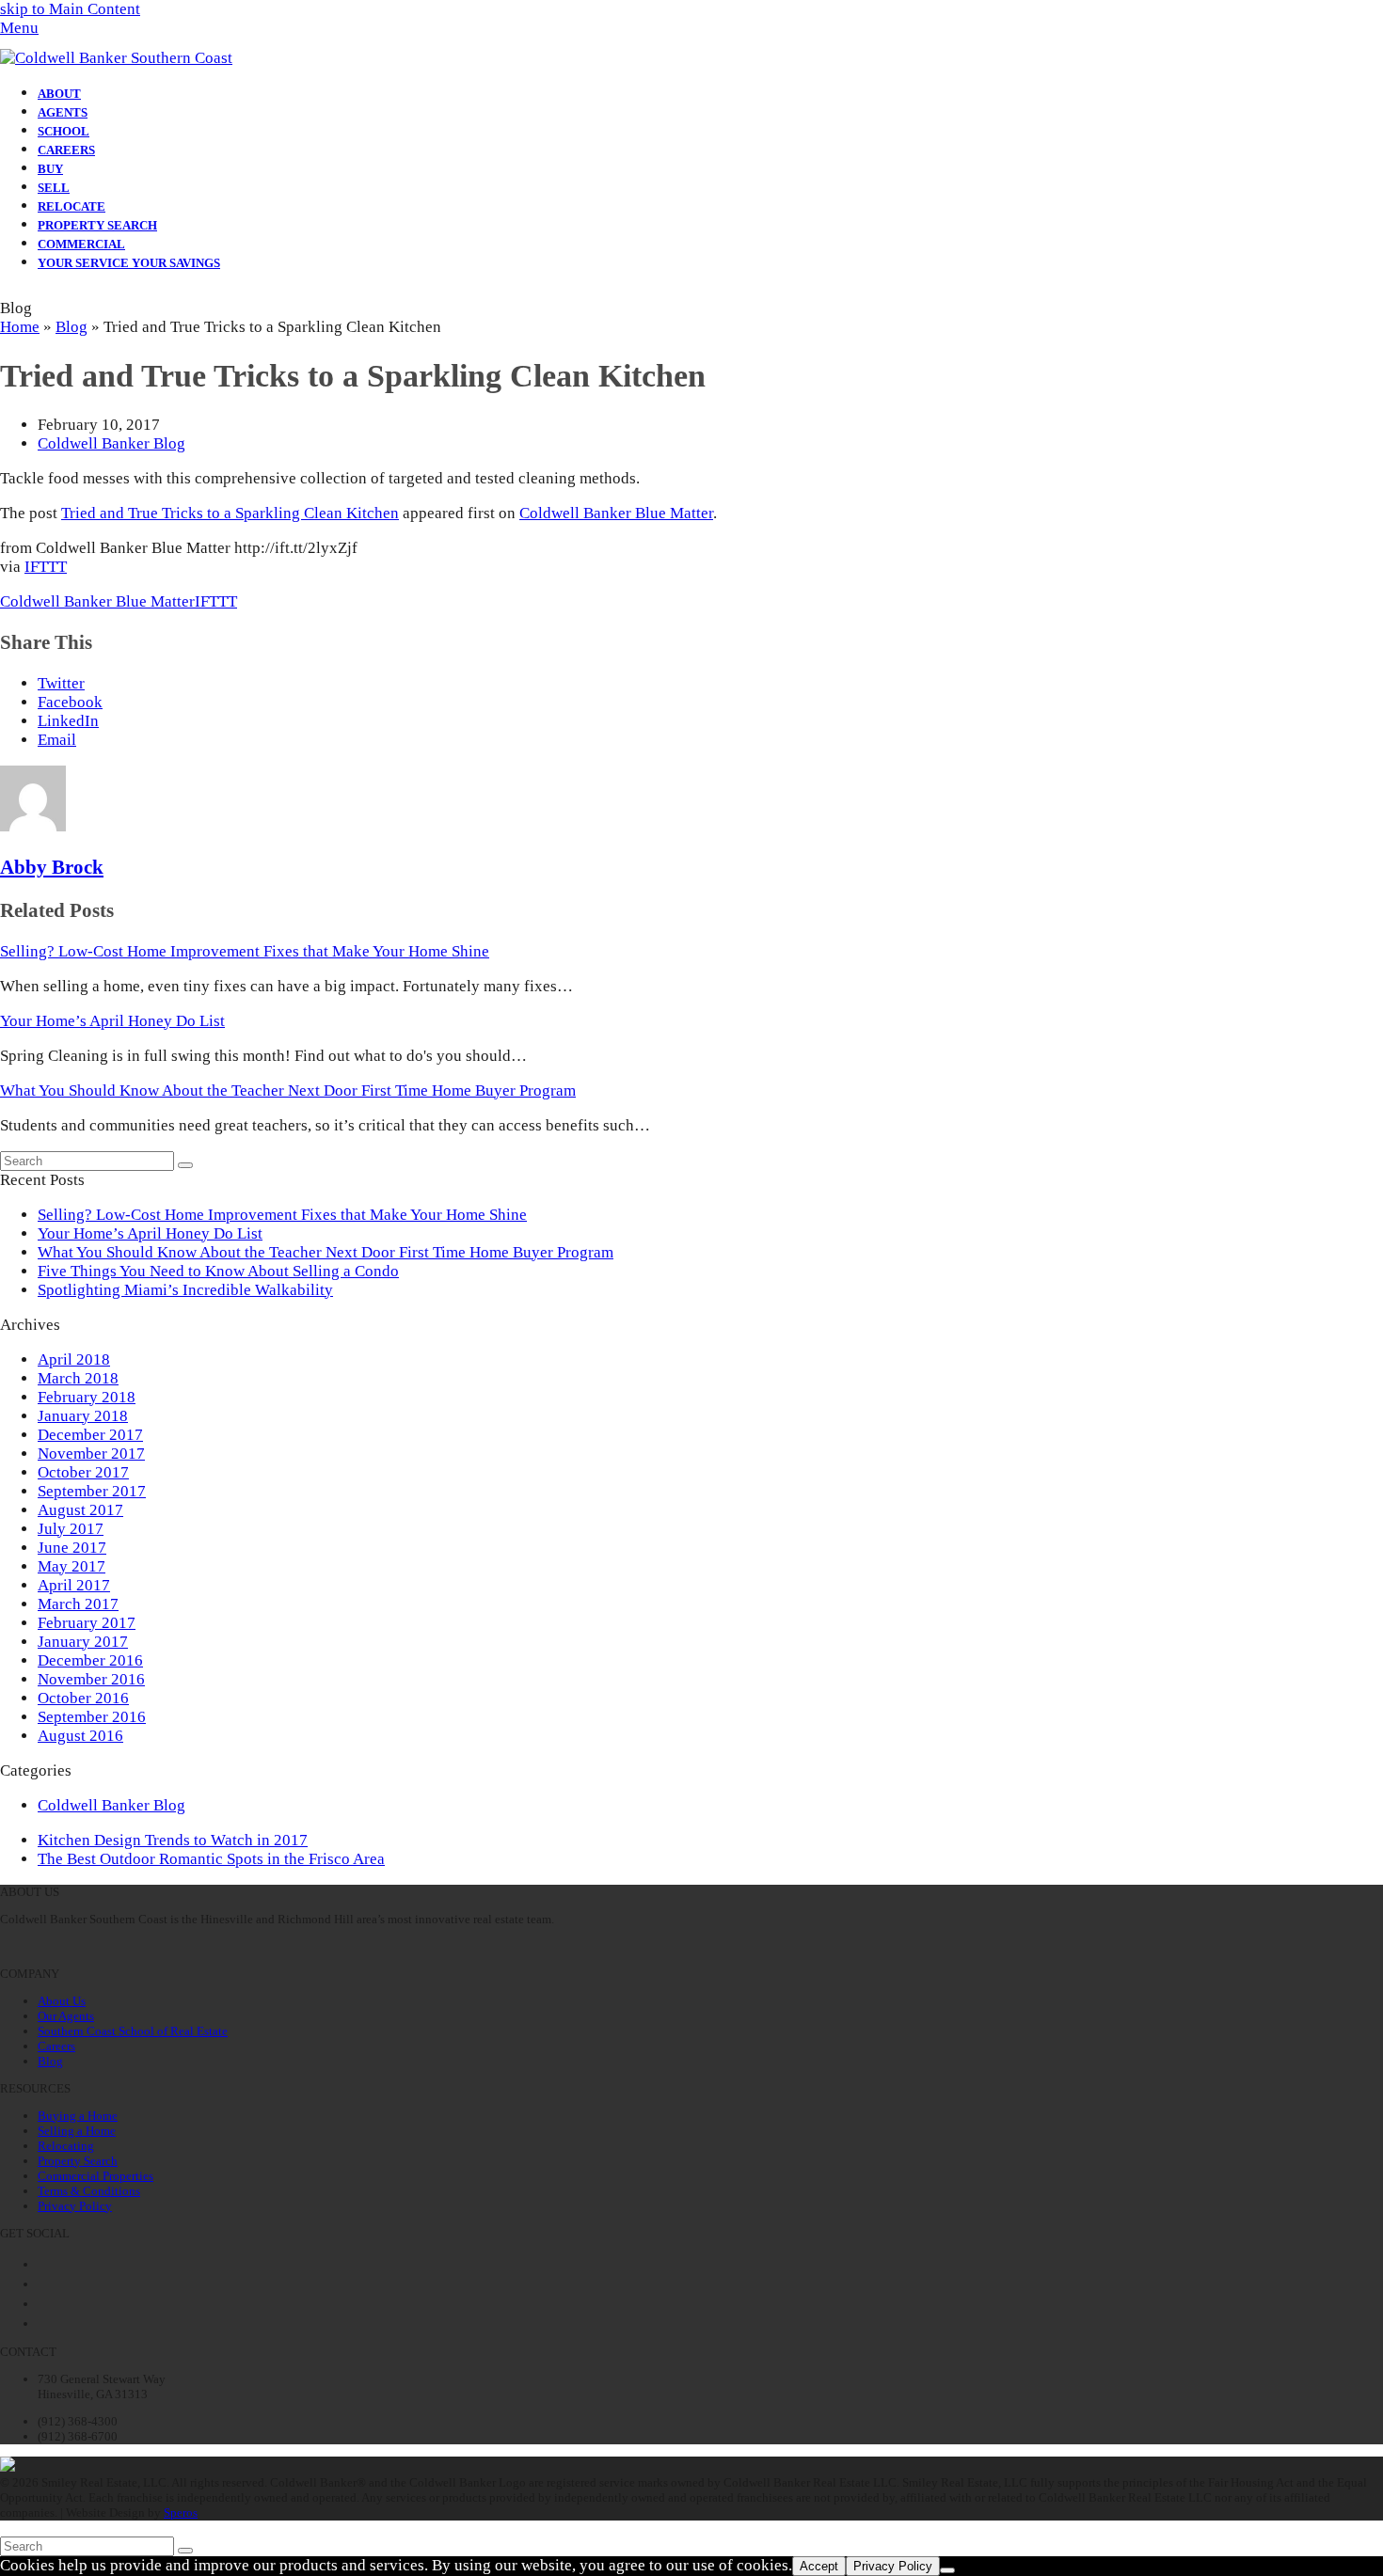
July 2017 (71, 1529)
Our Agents (66, 2016)
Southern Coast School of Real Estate (133, 2031)
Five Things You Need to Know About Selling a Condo (218, 1271)
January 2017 (83, 1642)
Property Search (78, 2161)
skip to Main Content (70, 9)
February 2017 (87, 1623)
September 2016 (92, 1717)
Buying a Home (78, 2116)
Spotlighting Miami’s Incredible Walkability (185, 1290)
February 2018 (87, 1397)
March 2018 (78, 1378)
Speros (181, 2513)
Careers (56, 2046)
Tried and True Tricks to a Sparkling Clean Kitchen (230, 513)
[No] (947, 2570)
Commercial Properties (95, 2176)
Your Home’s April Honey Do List (112, 1021)
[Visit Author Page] (33, 826)
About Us (62, 2001)
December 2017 (90, 1435)
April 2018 (74, 1359)
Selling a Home (77, 2131)
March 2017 (78, 1604)
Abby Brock (52, 867)
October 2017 (83, 1472)
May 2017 (72, 1566)
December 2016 (90, 1660)
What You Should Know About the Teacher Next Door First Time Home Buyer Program (288, 1090)
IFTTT (46, 567)
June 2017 (72, 1548)
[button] (19, 28)
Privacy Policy (75, 2206)
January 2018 (83, 1416)
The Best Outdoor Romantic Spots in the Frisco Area (211, 1859)
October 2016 (83, 1698)
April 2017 (74, 1585)
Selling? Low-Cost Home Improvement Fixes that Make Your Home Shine (245, 951)
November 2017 (91, 1454)
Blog (72, 327)
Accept (819, 2566)
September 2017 (92, 1491)
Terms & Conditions (89, 2191)
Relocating (66, 2146)
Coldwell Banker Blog (111, 443)
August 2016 (80, 1736)
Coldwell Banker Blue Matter (616, 513)
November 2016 (91, 1679)
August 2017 (80, 1510)
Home (20, 327)
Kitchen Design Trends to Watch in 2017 (173, 1840)
